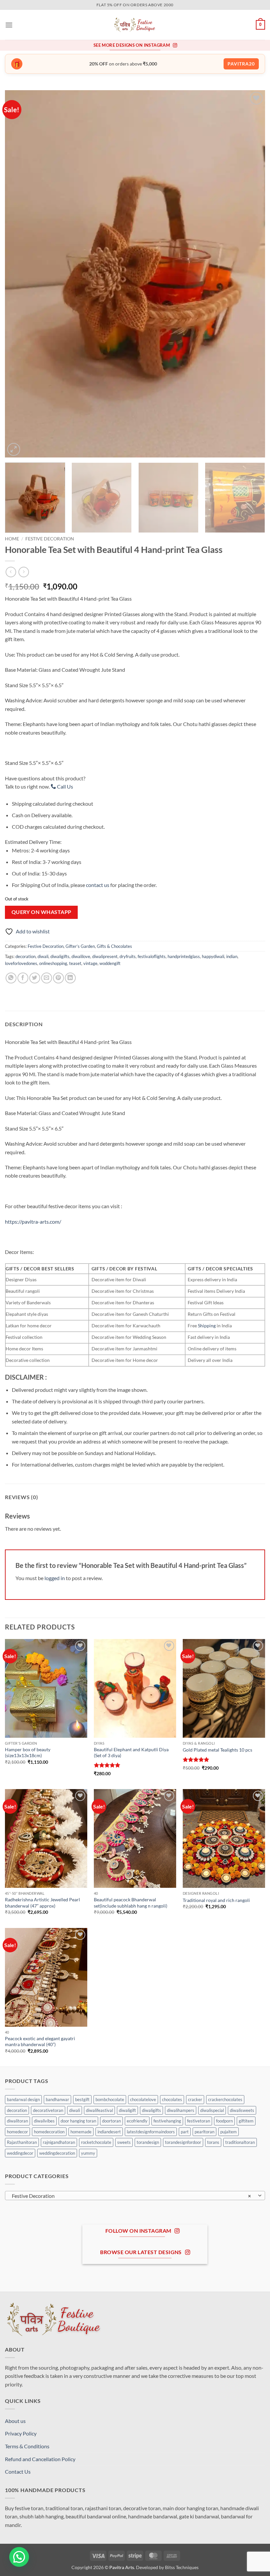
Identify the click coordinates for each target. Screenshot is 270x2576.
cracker (195, 2099)
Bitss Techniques (182, 2567)
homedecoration (49, 2132)
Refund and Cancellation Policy (40, 2459)
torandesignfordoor (183, 2142)
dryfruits (128, 956)
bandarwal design (23, 2099)
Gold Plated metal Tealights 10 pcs (217, 1750)
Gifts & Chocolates (114, 946)
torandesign (148, 2142)
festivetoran (199, 2121)
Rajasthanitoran (22, 2142)
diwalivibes (44, 2121)
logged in (55, 1578)
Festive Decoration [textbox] (131, 2196)
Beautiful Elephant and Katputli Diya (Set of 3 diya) (131, 1753)
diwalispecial (212, 2110)
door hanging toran (78, 2121)
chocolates (172, 2099)
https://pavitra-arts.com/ (33, 1222)
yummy (88, 2153)
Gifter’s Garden (80, 946)
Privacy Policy (21, 2433)
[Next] (252, 274)
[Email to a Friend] (47, 978)
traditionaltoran (240, 2142)
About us (15, 2421)
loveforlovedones (21, 963)
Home (12, 539)
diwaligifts (60, 956)
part (185, 2132)
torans (213, 2142)
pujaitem (229, 2132)
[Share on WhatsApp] (11, 978)
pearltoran (204, 2132)
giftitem (246, 2121)
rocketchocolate (96, 2142)
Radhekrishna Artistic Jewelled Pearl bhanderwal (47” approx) (42, 1903)
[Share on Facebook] (23, 978)
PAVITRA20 (241, 64)
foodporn (224, 2121)
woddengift (110, 963)
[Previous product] (24, 572)
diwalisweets (242, 2110)
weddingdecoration (57, 2153)
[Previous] (18, 274)
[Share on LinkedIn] (70, 978)
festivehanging (167, 2121)
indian (232, 956)
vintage (90, 963)
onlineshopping (53, 963)
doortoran (111, 2121)
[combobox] (135, 2196)
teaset (75, 963)
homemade (81, 2132)
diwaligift (127, 2110)
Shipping (207, 1326)
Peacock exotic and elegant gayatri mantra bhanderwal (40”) (40, 2042)
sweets (124, 2142)
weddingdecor (20, 2153)
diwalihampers (181, 2110)
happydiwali (213, 956)
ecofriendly (137, 2121)
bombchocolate (110, 2099)
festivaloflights (152, 956)
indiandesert (109, 2132)
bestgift (82, 2099)
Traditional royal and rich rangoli (216, 1900)
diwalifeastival (99, 2110)
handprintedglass (184, 956)
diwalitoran (17, 2121)
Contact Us (18, 2472)
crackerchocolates (225, 2099)
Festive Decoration (50, 539)
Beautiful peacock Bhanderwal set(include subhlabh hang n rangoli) (131, 1903)
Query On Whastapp (41, 912)
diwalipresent (105, 956)
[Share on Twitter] (35, 978)
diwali (43, 956)
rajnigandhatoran (59, 2142)
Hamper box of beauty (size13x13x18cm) (28, 1753)
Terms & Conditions (27, 2446)
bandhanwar (57, 2099)
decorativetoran (48, 2110)
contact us (98, 885)
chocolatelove (143, 2099)
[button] (9, 25)
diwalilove (81, 956)
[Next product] (11, 572)
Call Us (65, 786)
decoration (26, 956)
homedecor (17, 2132)
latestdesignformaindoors (151, 2132)
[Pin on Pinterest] (58, 978)
